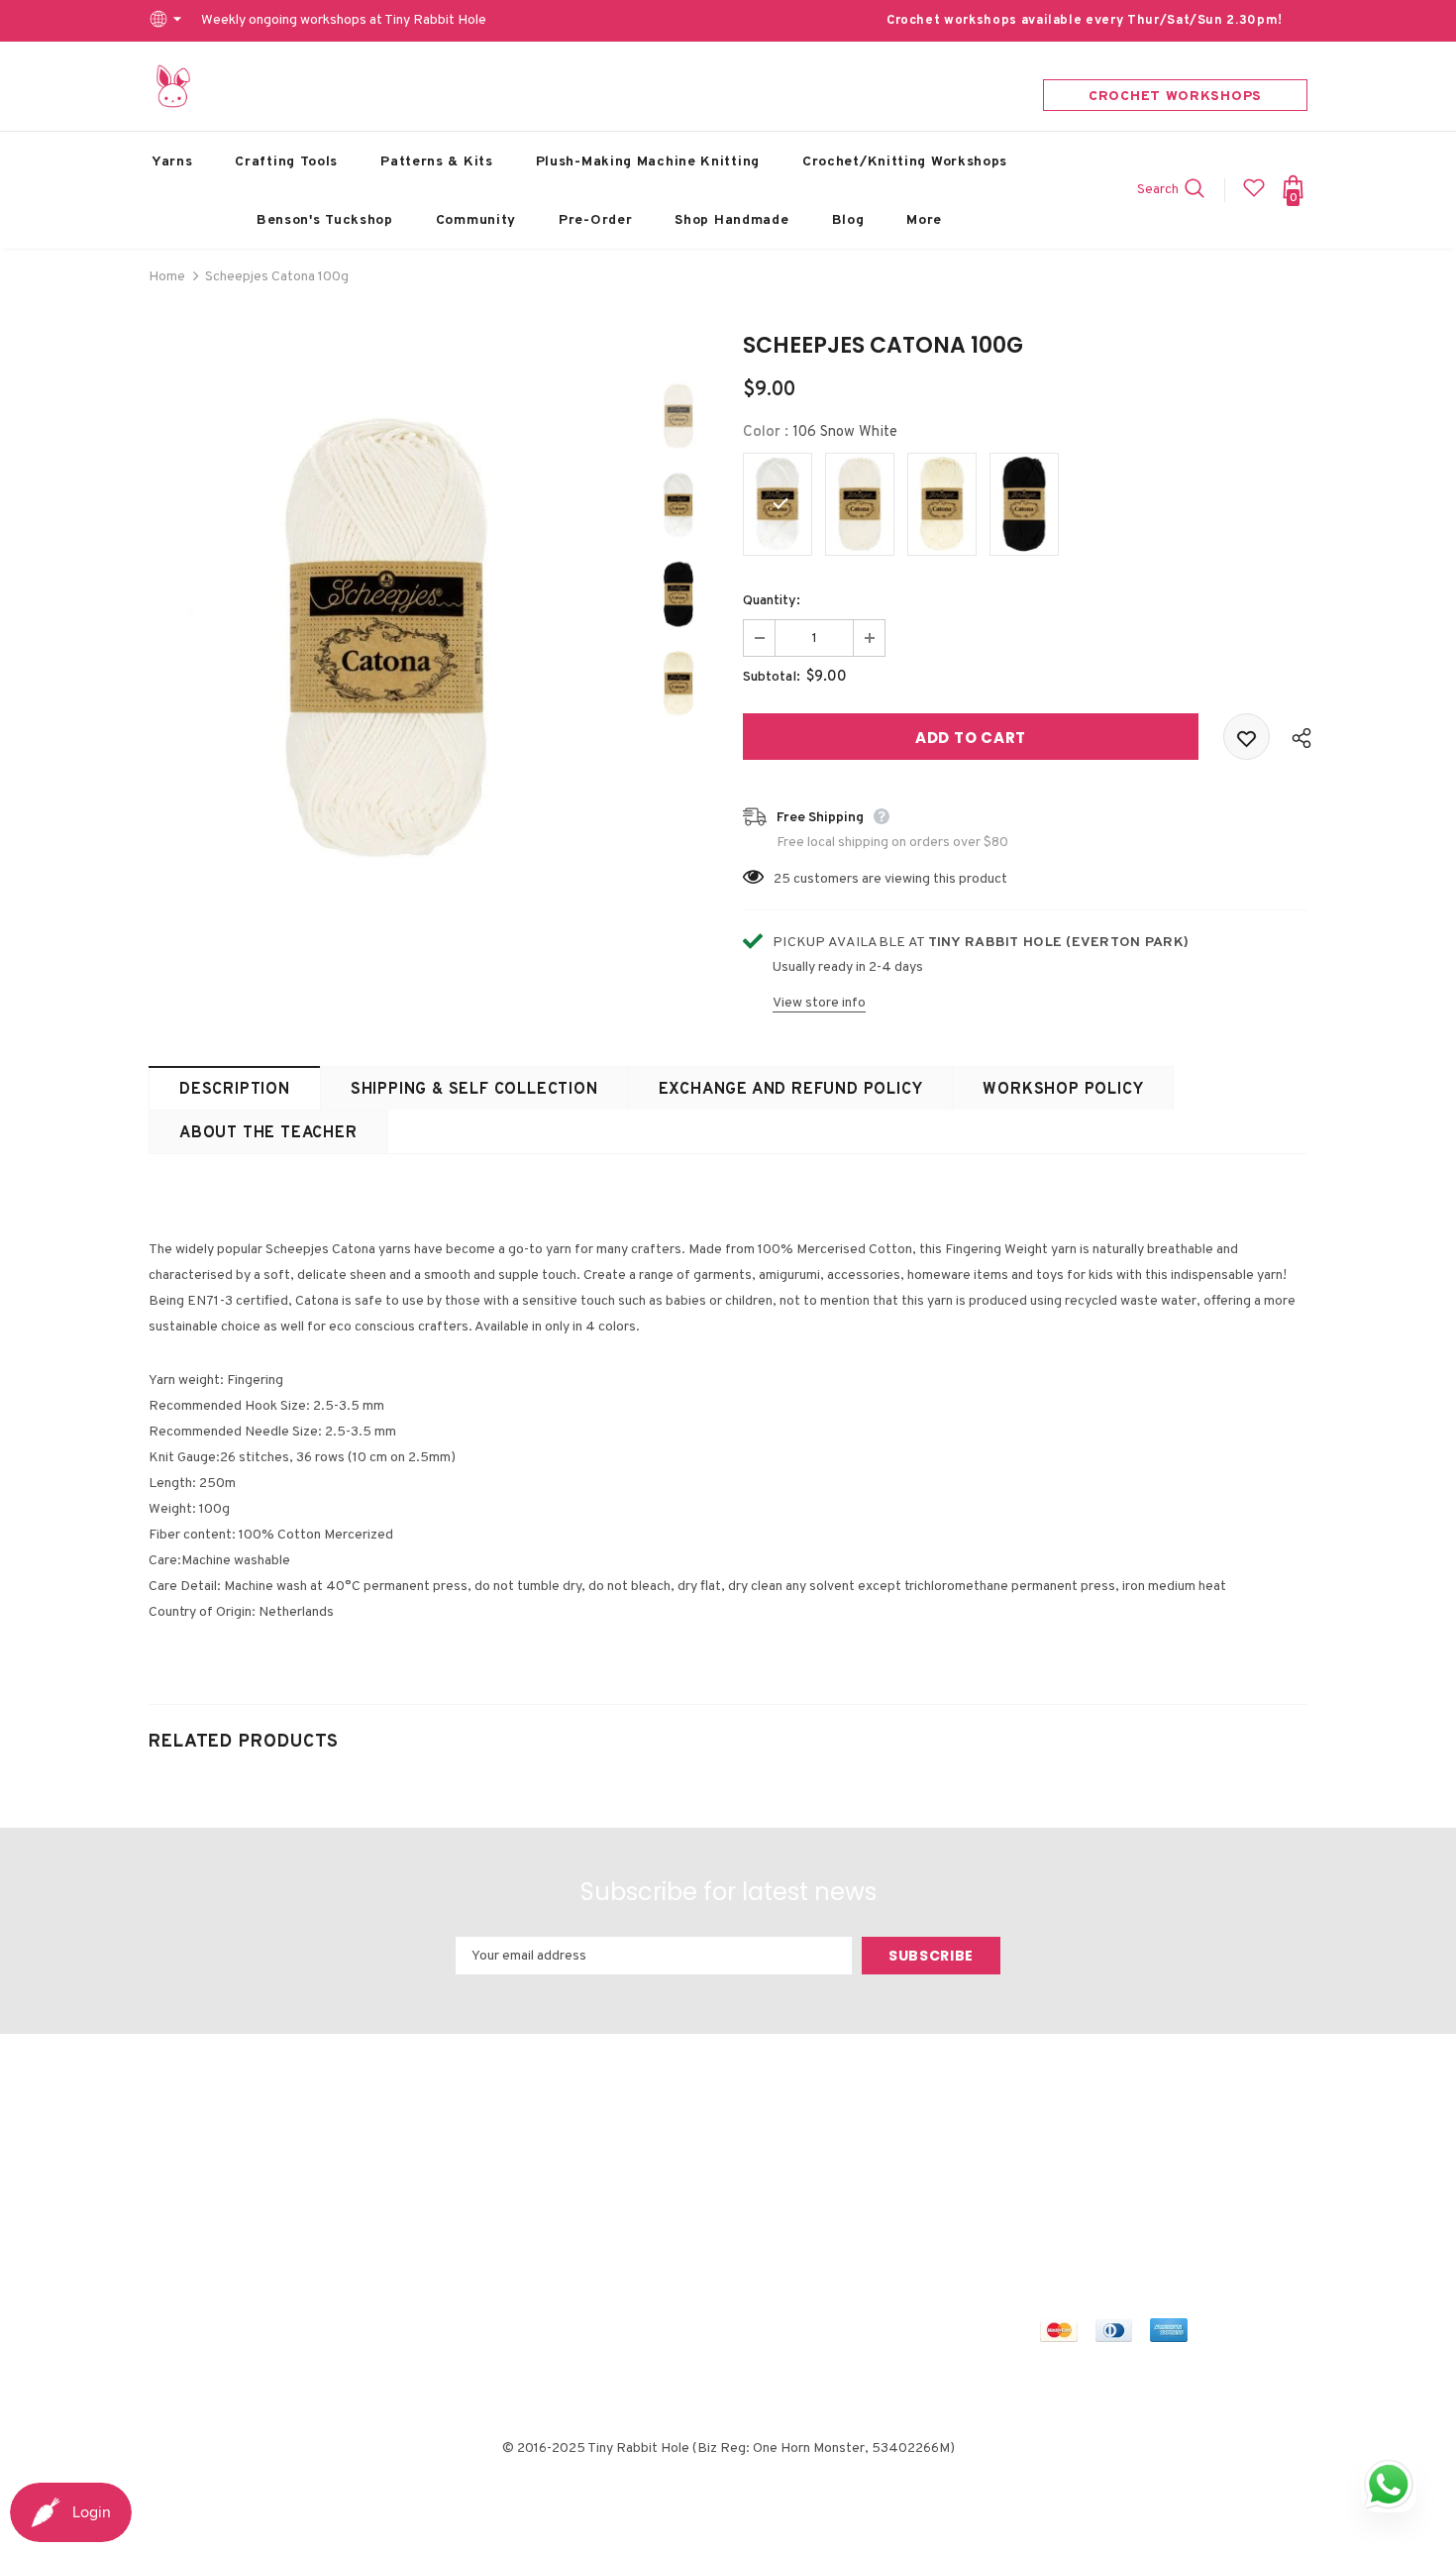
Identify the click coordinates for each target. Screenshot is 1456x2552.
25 (782, 879)
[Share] (1297, 737)
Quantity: (772, 601)
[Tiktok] (1058, 2202)
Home (167, 277)
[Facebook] (1058, 2166)
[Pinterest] (1188, 2166)
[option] (386, 639)
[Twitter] (1094, 2166)
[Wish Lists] (1247, 737)
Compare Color (562, 848)
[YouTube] (1234, 2166)
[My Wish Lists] (1254, 196)
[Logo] (173, 86)
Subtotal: (772, 677)
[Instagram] (1141, 2166)
